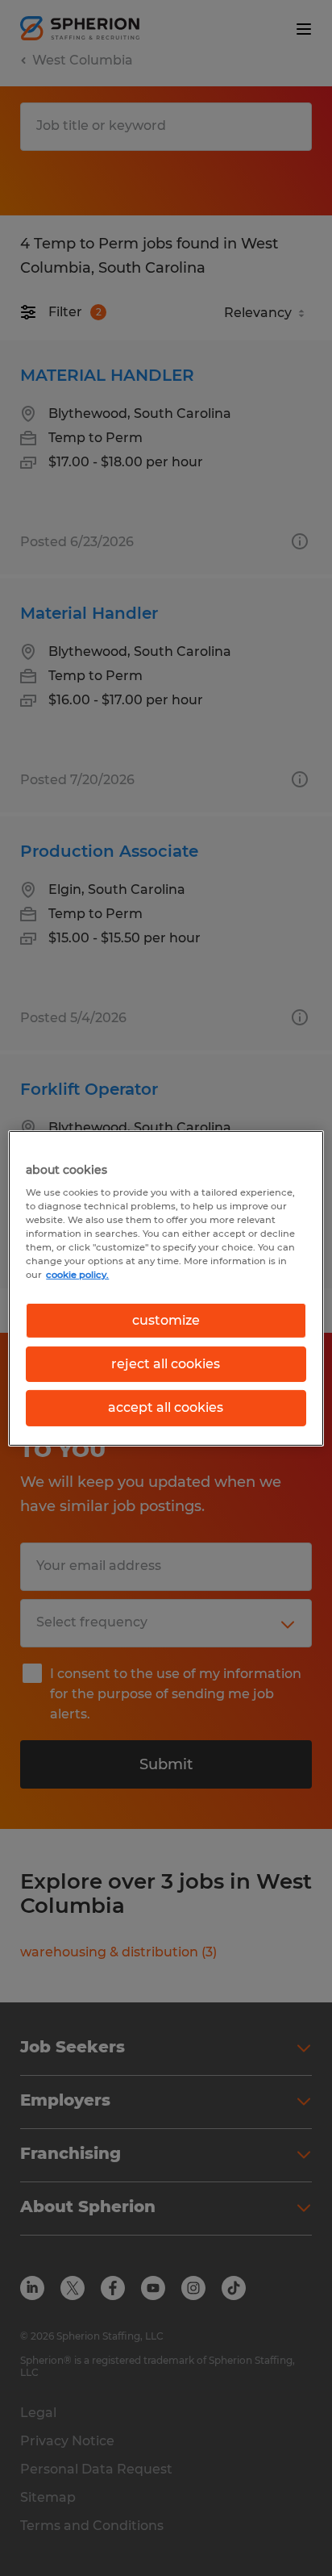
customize (166, 1319)
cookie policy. (77, 1275)
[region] (166, 1288)
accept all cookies (166, 1407)
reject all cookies (166, 1364)
